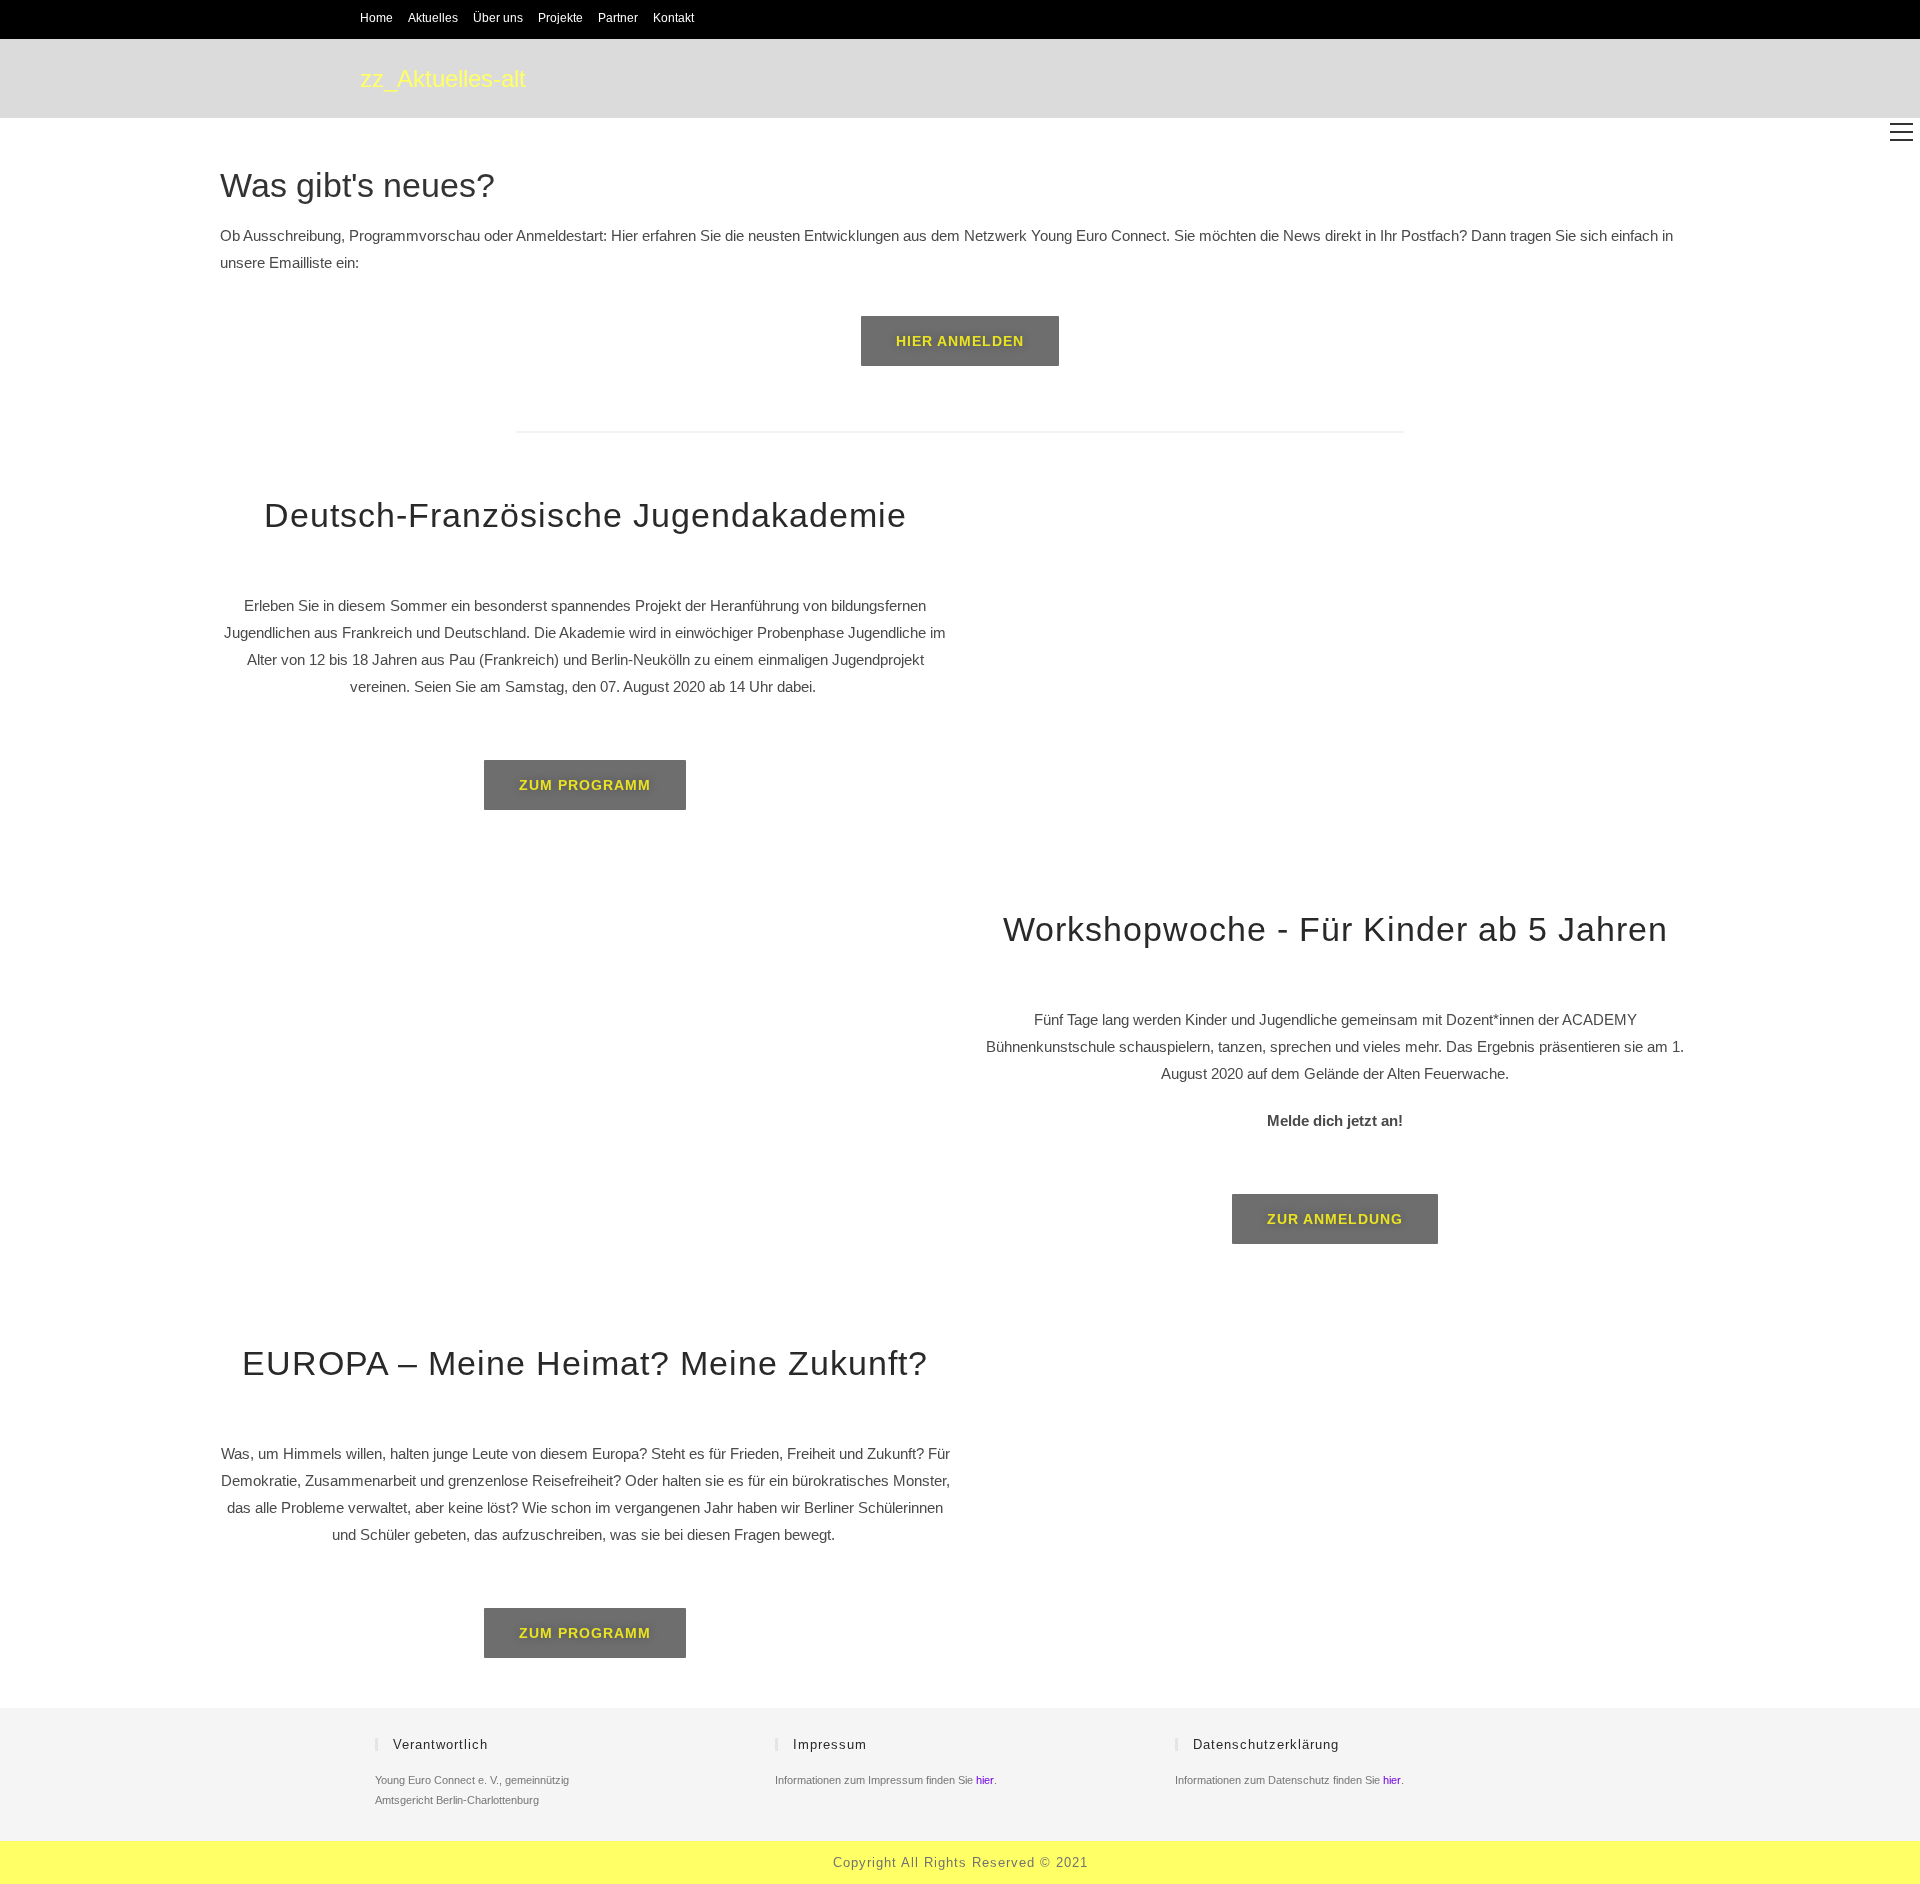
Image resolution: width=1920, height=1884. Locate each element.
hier (985, 1780)
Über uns (498, 18)
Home (376, 18)
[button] (960, 341)
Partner (618, 18)
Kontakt (673, 18)
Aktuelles (433, 18)
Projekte (560, 18)
